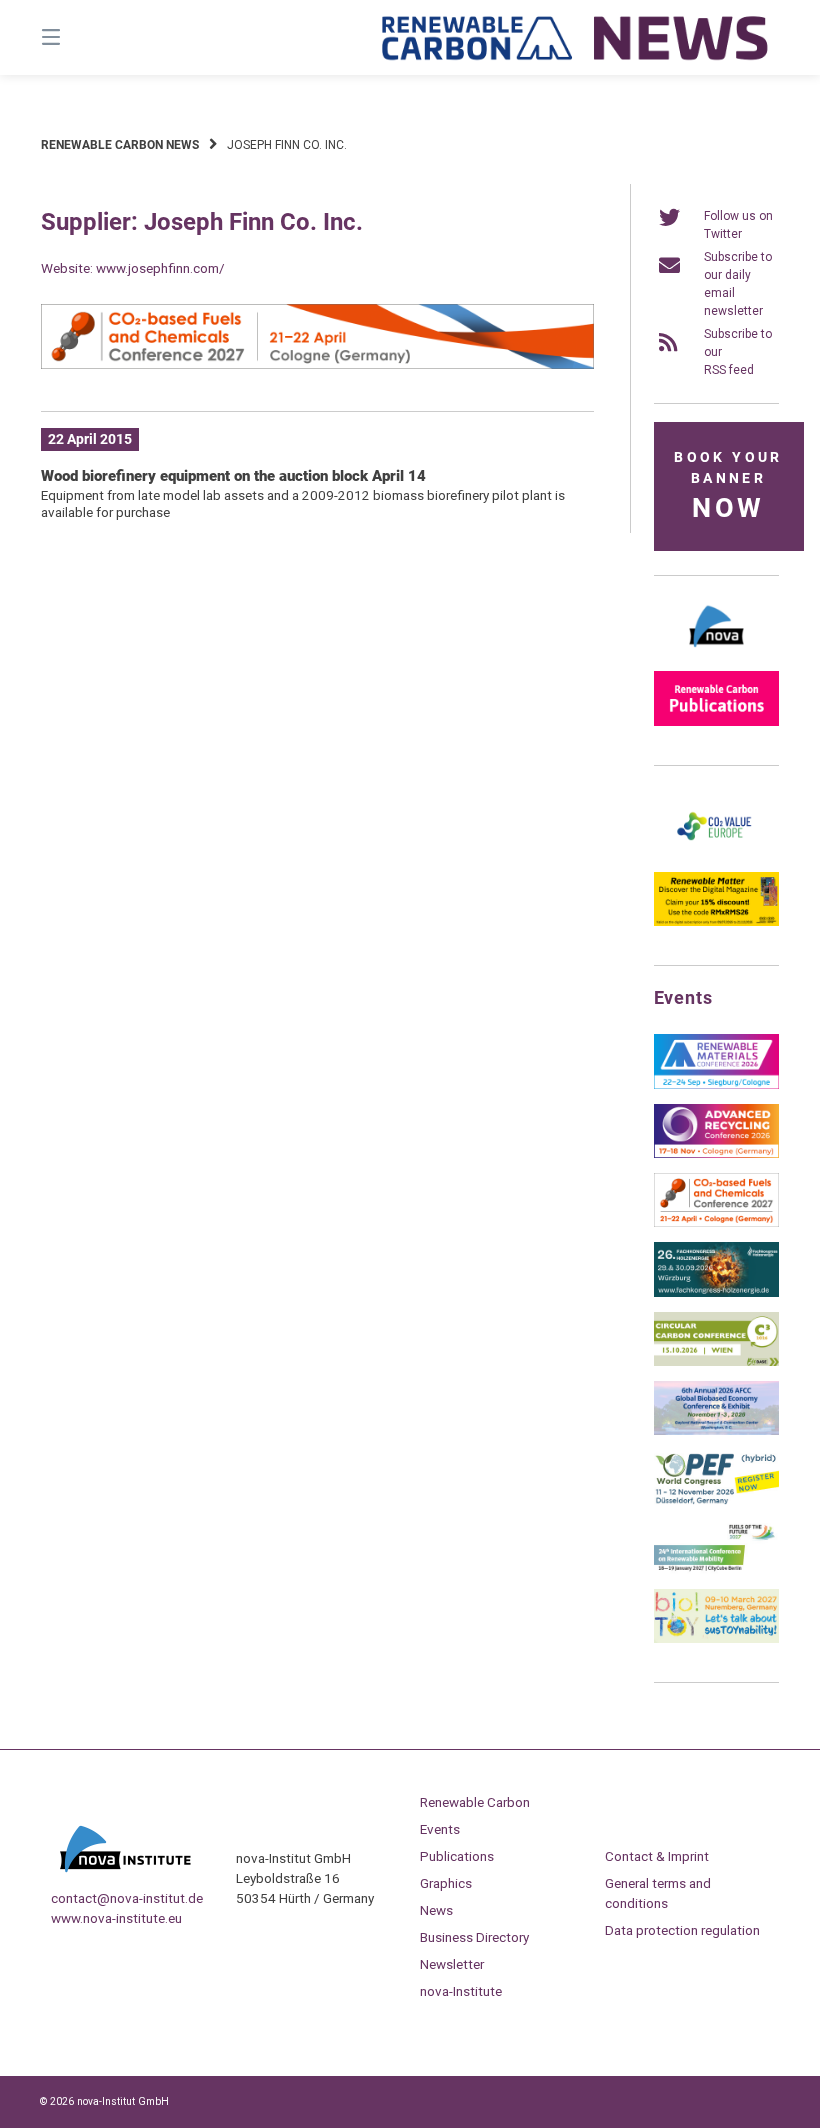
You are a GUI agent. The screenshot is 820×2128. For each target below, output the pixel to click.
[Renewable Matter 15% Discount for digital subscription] (716, 922)
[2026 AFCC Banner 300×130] (716, 1431)
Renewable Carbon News (120, 145)
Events (440, 1829)
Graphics (446, 1883)
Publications (457, 1856)
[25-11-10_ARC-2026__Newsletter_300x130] (716, 1154)
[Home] (576, 37)
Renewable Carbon (475, 1802)
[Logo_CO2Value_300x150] (716, 853)
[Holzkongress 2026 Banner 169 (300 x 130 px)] (716, 1293)
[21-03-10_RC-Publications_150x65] (716, 722)
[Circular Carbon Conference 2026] (716, 1362)
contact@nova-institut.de (127, 1898)
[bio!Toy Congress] (716, 1639)
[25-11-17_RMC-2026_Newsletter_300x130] (716, 1085)
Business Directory (474, 1937)
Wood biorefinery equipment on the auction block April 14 (233, 476)
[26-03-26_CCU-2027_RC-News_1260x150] (317, 365)
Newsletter (452, 1964)
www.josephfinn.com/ (160, 268)
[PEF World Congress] (716, 1501)
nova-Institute (461, 1991)
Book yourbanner (728, 486)
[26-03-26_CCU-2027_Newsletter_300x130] (716, 1223)
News (436, 1910)
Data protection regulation (682, 1930)
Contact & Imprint (657, 1856)
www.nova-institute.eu (116, 1918)
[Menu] (86, 37)
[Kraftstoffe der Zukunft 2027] (716, 1570)
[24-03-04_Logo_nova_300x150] (716, 652)
